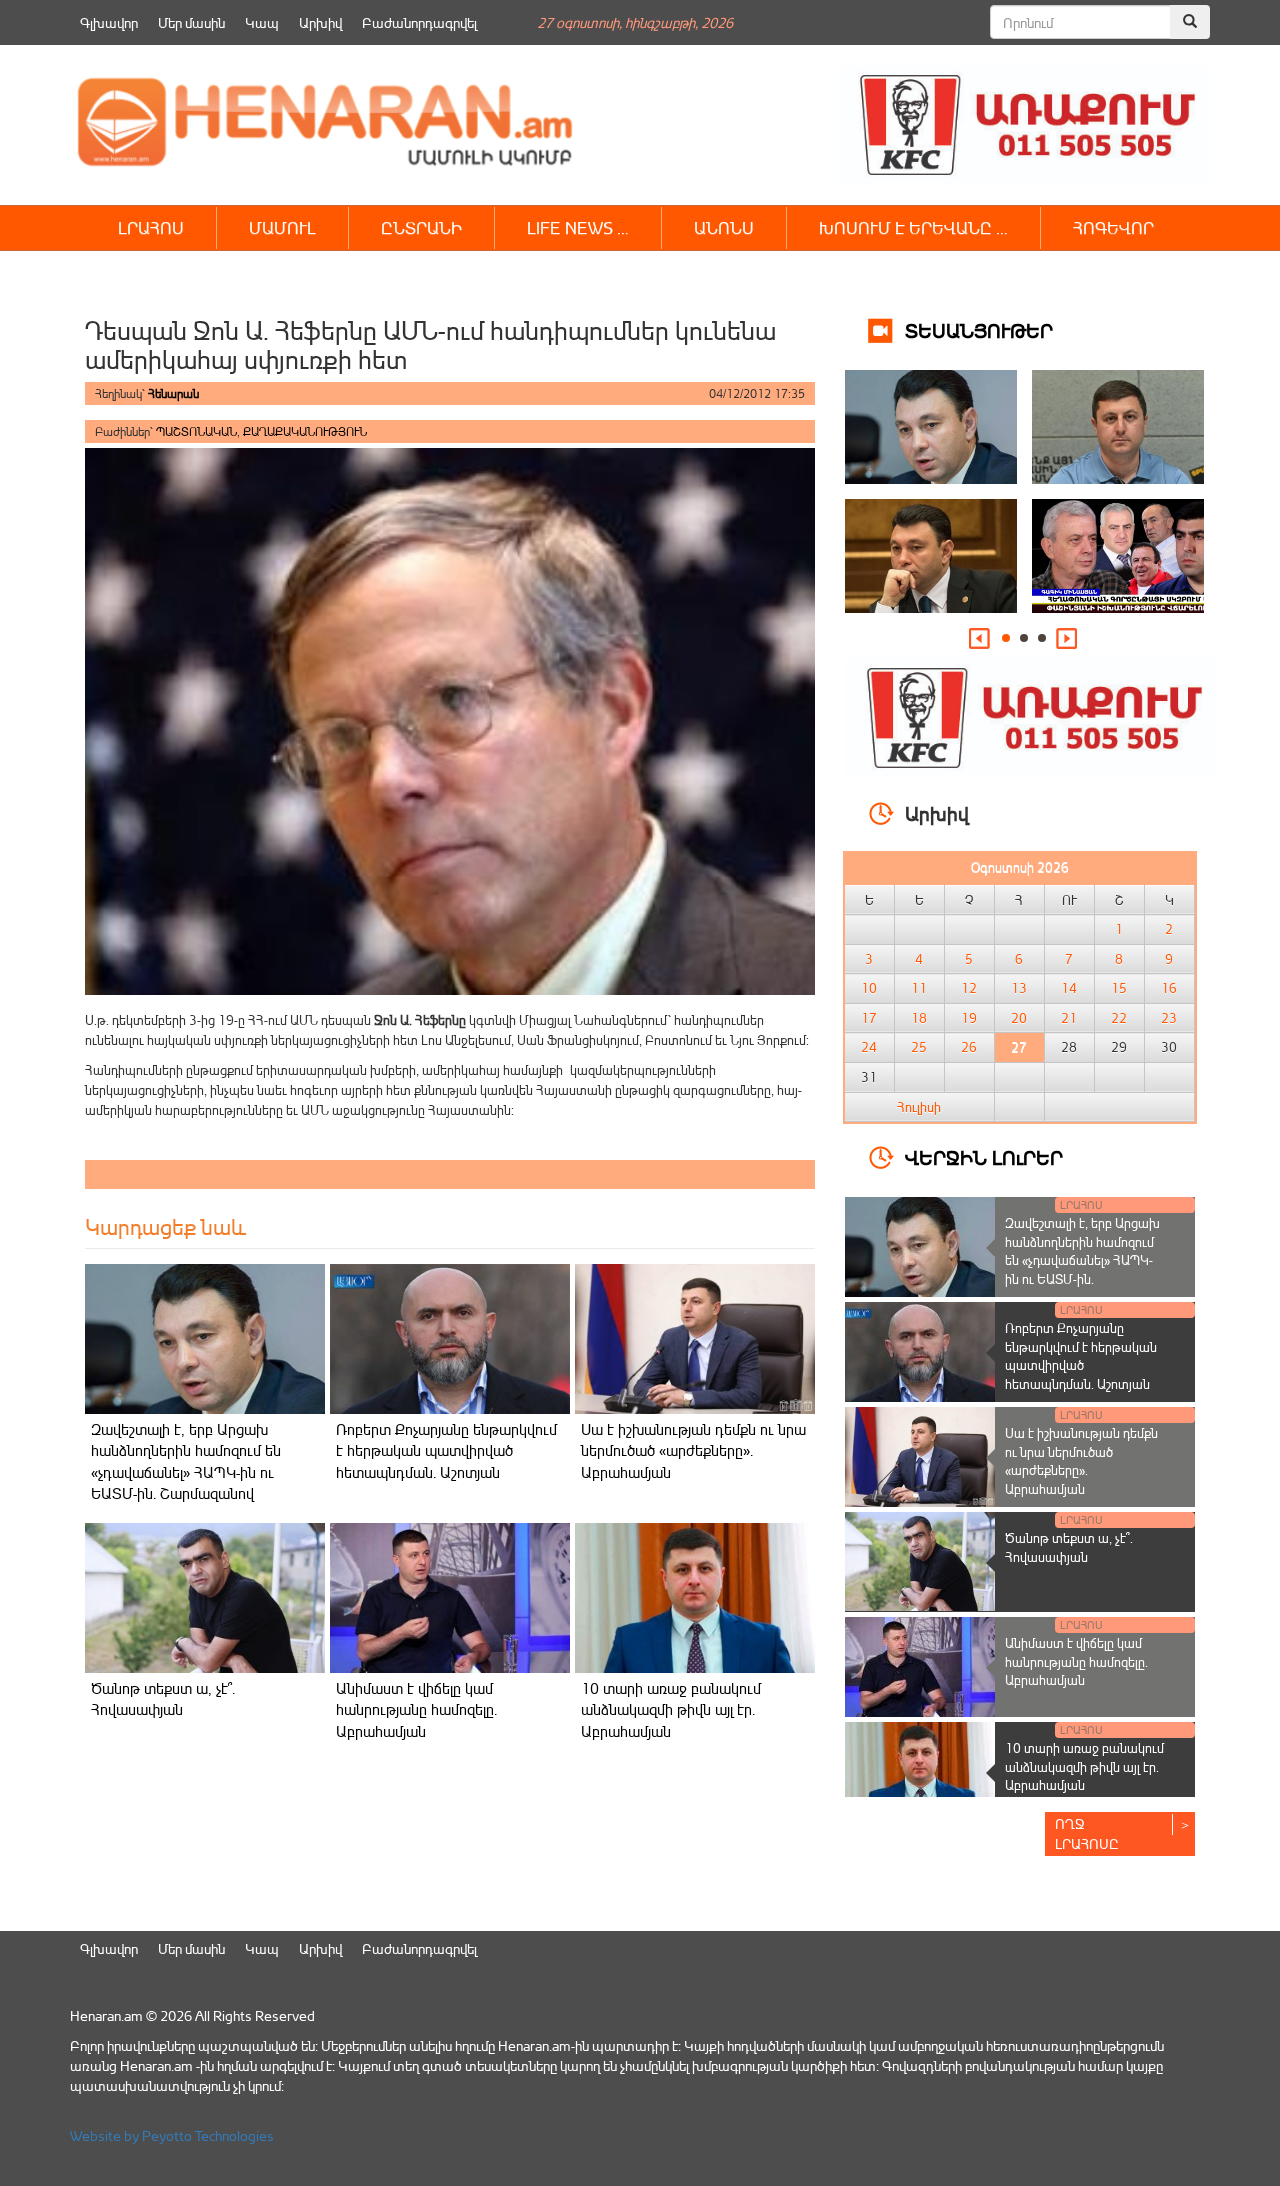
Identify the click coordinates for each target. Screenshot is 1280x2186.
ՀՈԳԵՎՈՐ (1113, 227)
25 (919, 1047)
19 (969, 1018)
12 (969, 988)
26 (969, 1047)
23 (1169, 1018)
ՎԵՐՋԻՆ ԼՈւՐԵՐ (984, 1156)
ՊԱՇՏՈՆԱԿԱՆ (196, 431)
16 (1169, 988)
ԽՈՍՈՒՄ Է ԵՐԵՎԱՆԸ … (913, 227)
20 (1019, 1018)
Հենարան (173, 393)
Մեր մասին (191, 22)
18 (919, 1018)
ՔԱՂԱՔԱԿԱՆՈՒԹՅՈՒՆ (305, 431)
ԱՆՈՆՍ (724, 227)
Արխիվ (320, 22)
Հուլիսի (919, 1107)
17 (869, 1018)
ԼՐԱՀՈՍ (151, 227)
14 (1069, 988)
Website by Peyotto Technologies (172, 2135)
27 (1019, 1047)
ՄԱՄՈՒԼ (282, 227)
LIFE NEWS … (578, 227)
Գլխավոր (109, 22)
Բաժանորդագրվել (419, 22)
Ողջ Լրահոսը (1087, 1833)
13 (1019, 988)
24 (869, 1047)
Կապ (262, 22)
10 (869, 988)
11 (919, 988)
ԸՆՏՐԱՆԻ (421, 227)
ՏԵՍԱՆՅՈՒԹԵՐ (979, 329)
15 (1119, 988)
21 (1069, 1018)
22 (1119, 1018)
